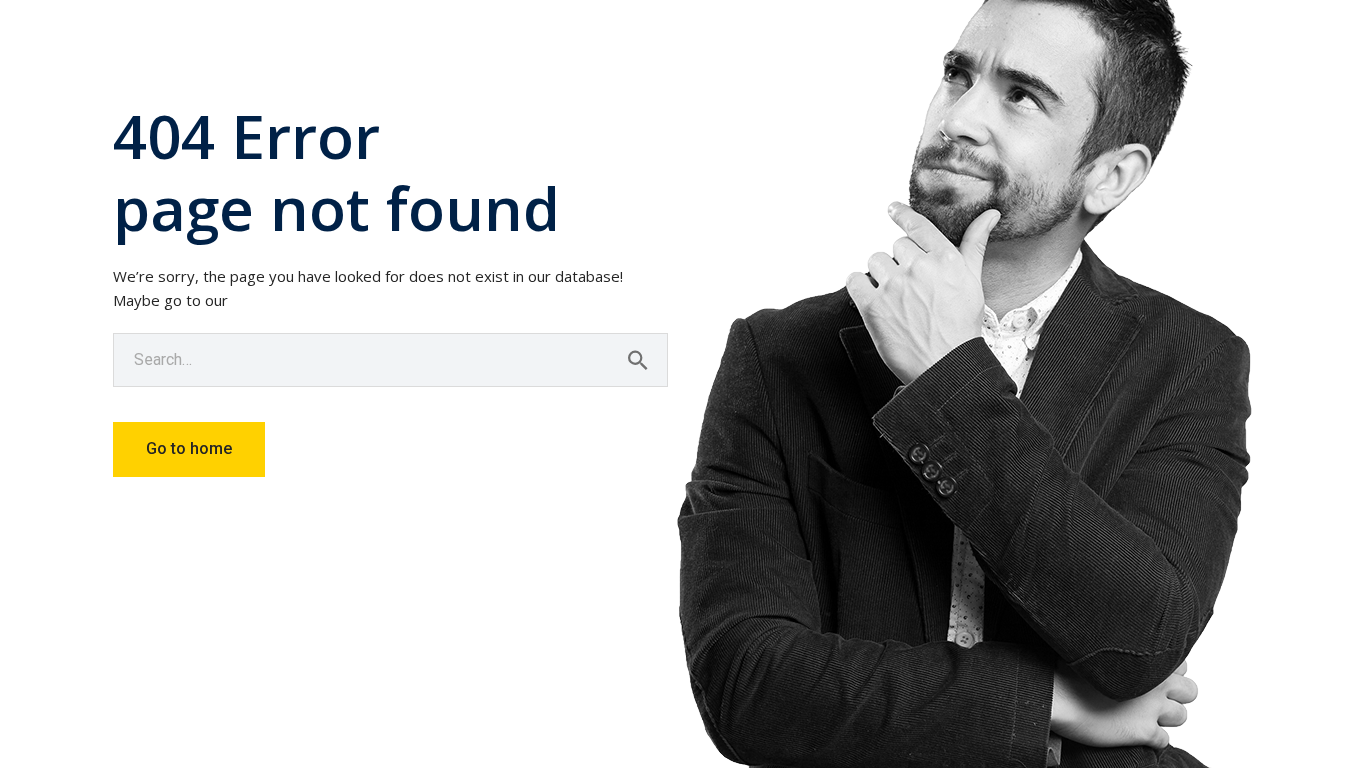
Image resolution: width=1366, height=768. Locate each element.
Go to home (189, 448)
